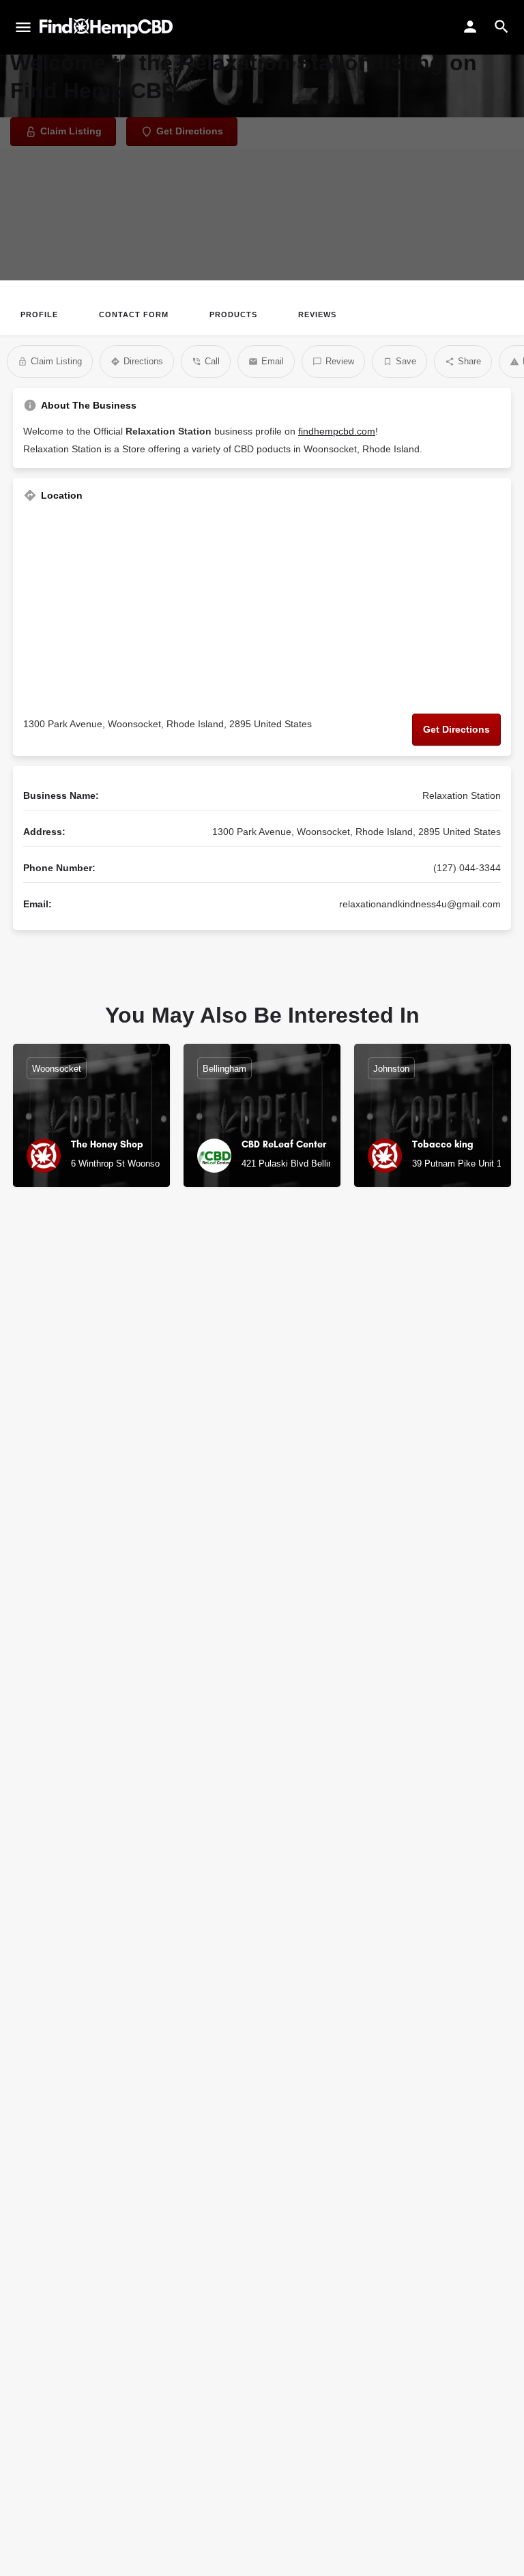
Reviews (317, 314)
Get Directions (456, 729)
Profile (39, 314)
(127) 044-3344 (467, 868)
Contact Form (134, 314)
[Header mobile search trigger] (501, 27)
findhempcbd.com (337, 431)
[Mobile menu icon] (23, 28)
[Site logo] (108, 28)
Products (233, 314)
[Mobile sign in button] (470, 27)
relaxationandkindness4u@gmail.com (420, 904)
